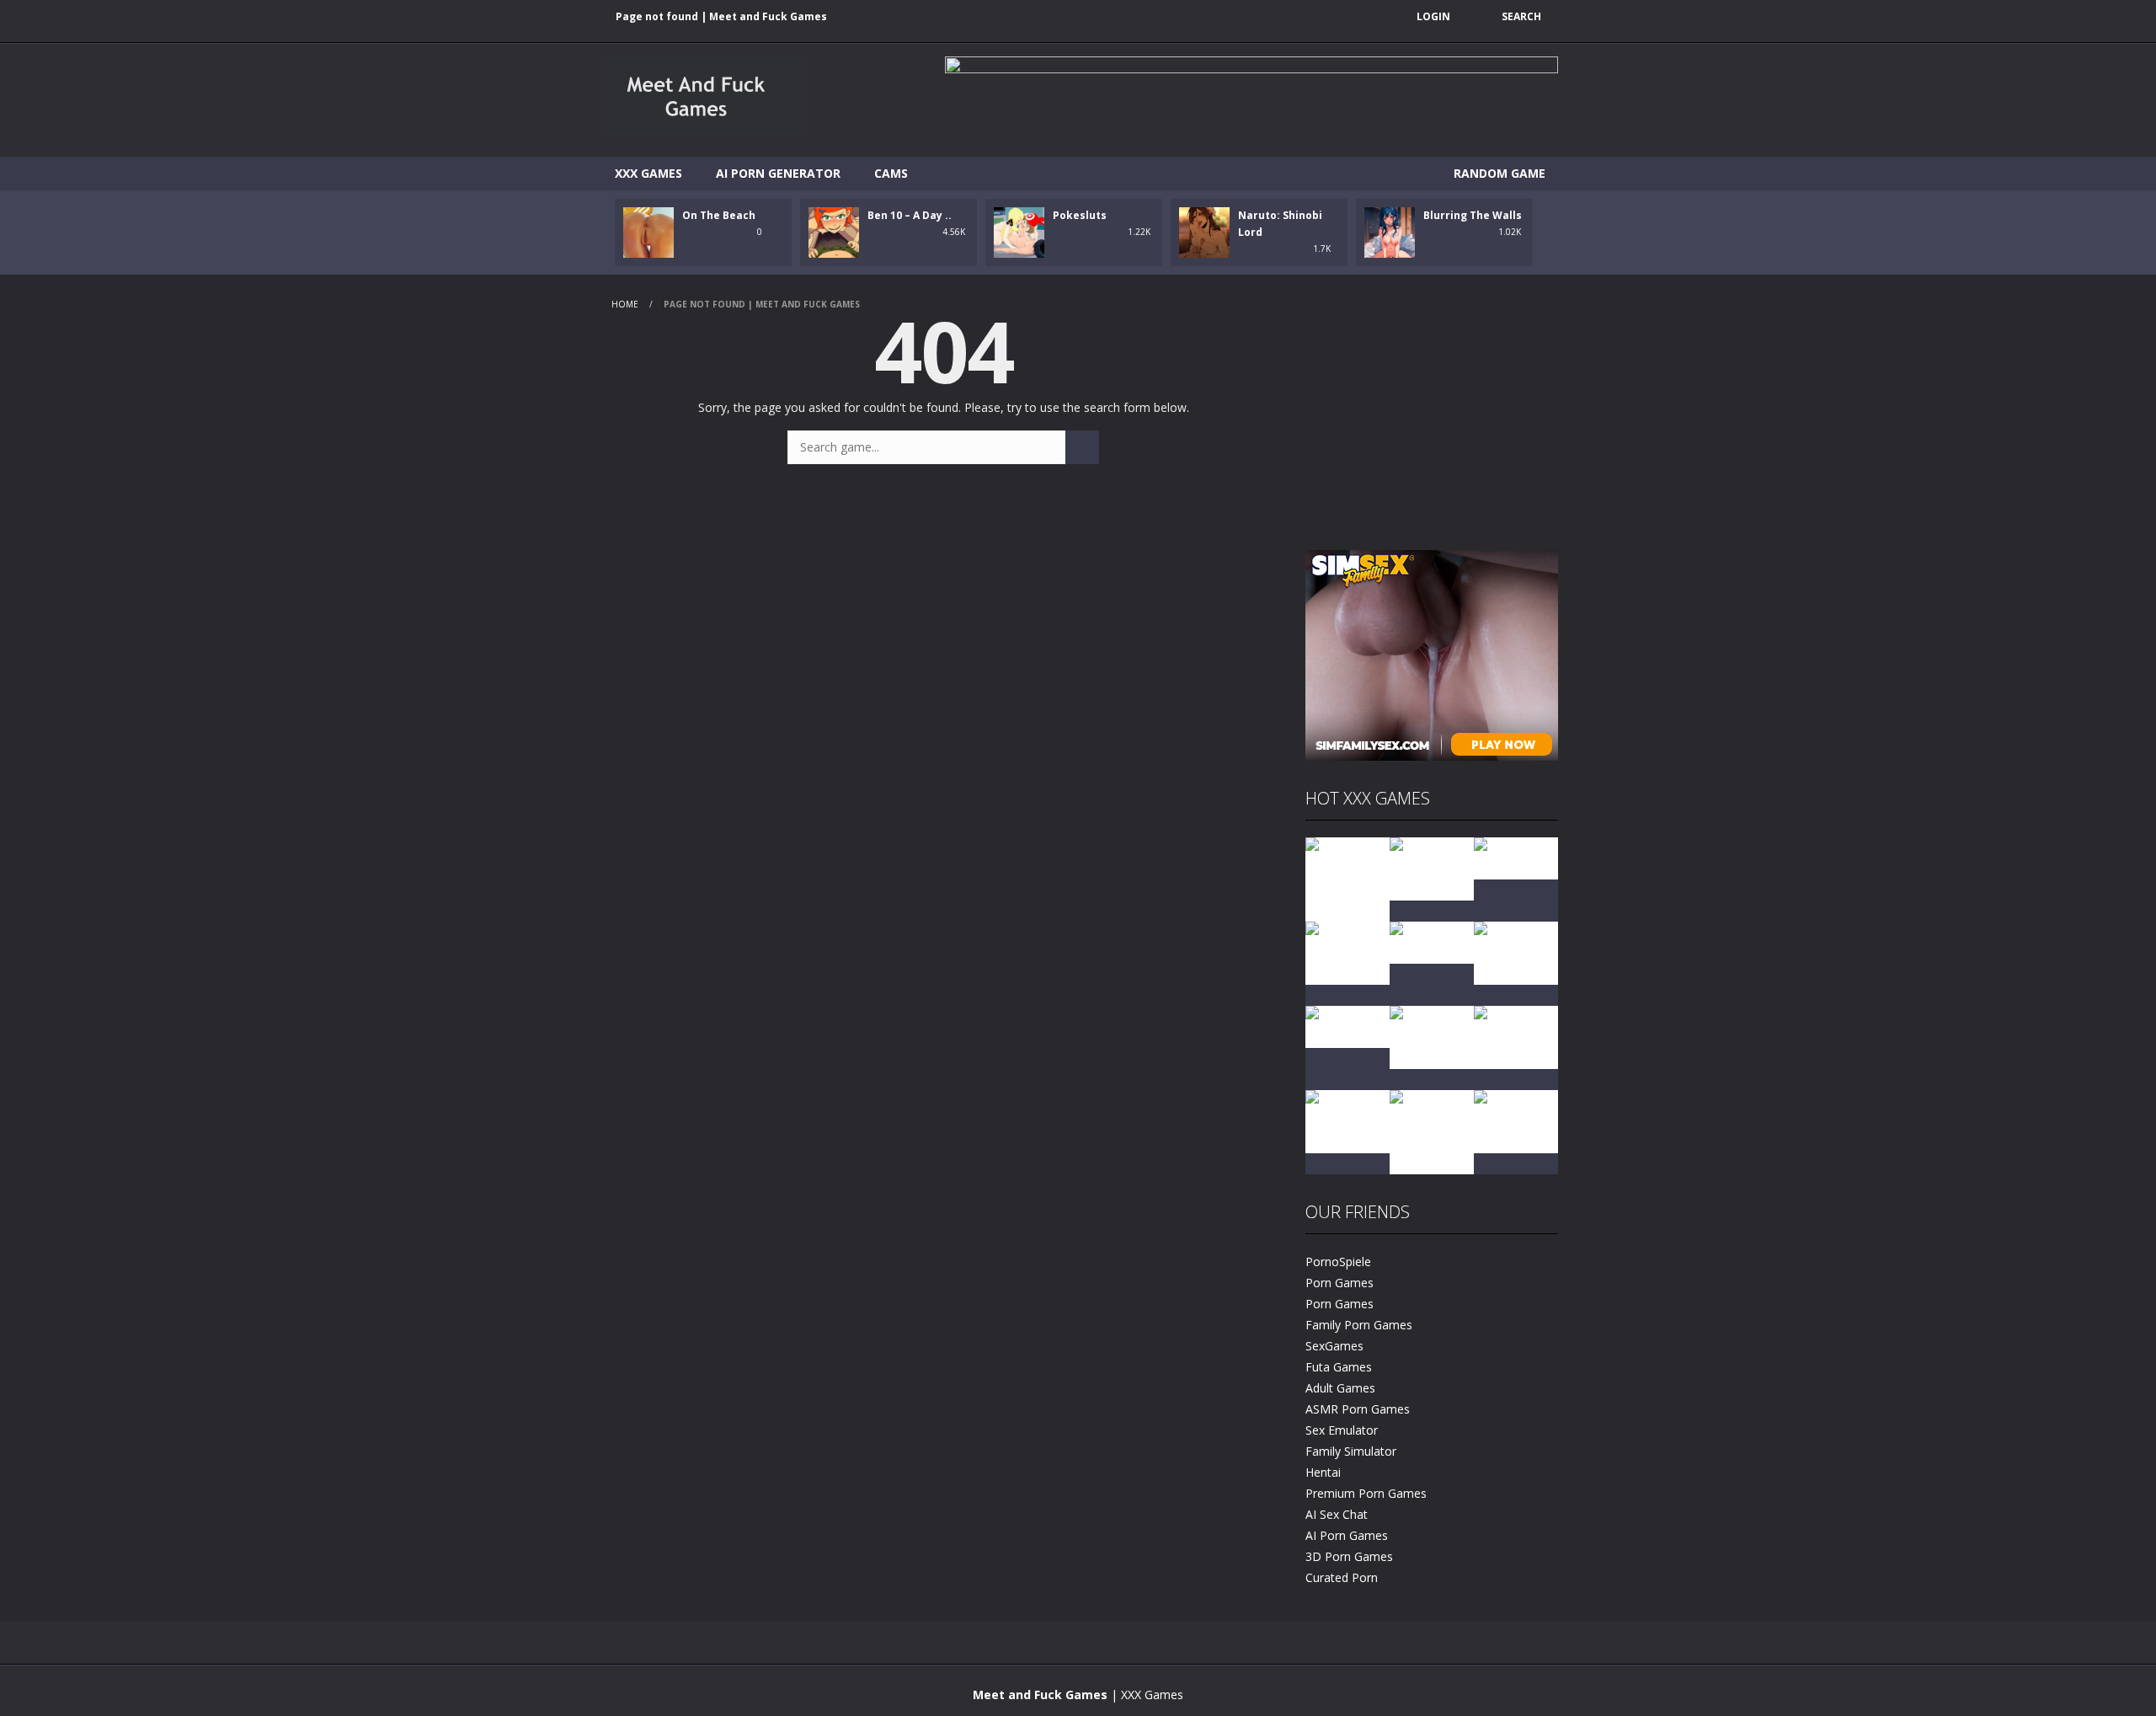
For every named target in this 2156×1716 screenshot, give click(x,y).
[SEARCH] (1082, 447)
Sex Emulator (1342, 1430)
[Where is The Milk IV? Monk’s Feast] (1347, 952)
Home (625, 304)
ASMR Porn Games (1358, 1409)
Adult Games (1340, 1388)
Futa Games (1339, 1367)
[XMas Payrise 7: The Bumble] (1432, 1036)
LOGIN (1433, 16)
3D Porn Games (1349, 1556)
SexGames (1334, 1346)
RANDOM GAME (1498, 173)
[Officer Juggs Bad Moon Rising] (1516, 1036)
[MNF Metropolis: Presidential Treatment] (1347, 878)
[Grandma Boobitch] (1516, 857)
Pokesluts (1080, 215)
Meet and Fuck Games (1040, 1695)
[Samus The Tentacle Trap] (1347, 1026)
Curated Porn (1342, 1577)
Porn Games (1339, 1283)
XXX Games (648, 173)
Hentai (1323, 1472)
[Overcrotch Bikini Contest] (1432, 941)
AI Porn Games (1347, 1535)
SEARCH (1521, 16)
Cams (891, 173)
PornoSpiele (1338, 1262)
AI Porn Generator (778, 173)
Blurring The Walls (1473, 215)
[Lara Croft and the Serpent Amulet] (1432, 867)
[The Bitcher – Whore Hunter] (1516, 952)
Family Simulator (1351, 1451)
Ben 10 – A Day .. (910, 215)
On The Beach (719, 215)
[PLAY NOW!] (648, 231)
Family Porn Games (1359, 1325)
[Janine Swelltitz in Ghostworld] (1516, 1120)
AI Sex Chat (1337, 1514)
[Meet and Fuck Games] (703, 134)
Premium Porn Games (1366, 1493)
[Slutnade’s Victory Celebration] (1347, 1120)
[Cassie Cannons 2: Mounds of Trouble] (1432, 1131)
